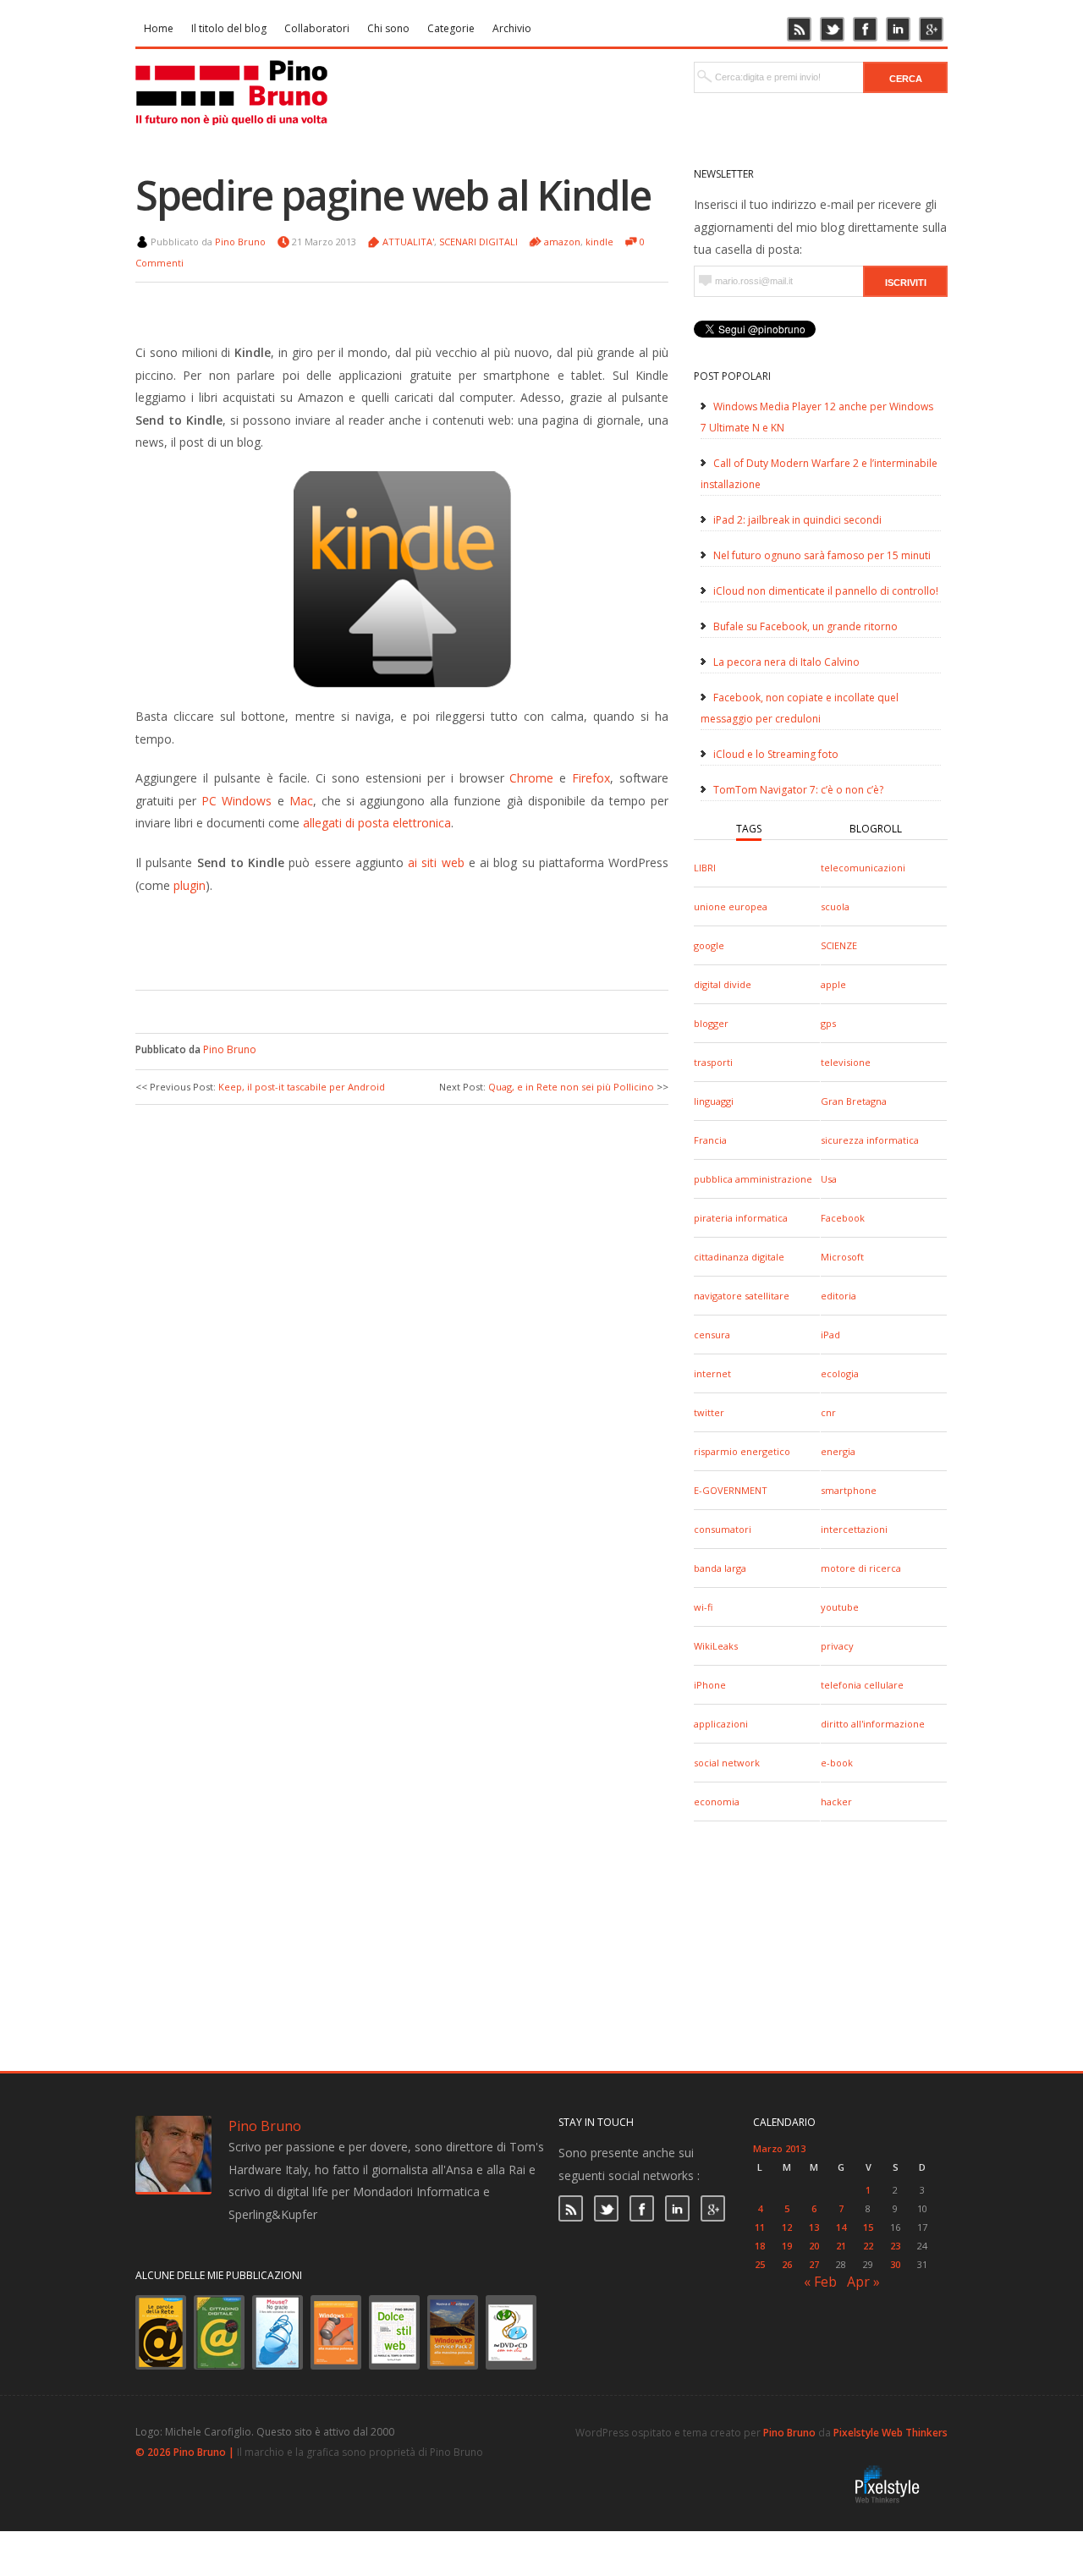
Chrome (531, 778)
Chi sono (388, 28)
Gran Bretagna (854, 1101)
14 (841, 2227)
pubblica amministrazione (753, 1179)
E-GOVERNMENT (731, 1490)
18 (760, 2246)
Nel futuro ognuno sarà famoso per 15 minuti (822, 555)
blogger (711, 1023)
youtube (840, 1607)
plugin (190, 885)
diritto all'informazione (873, 1724)
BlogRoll (876, 829)
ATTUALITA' (408, 242)
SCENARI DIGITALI (478, 242)
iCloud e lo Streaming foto (776, 754)
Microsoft (842, 1257)
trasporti (713, 1062)
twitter (709, 1412)
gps (828, 1023)
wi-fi (703, 1607)
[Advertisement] (389, 939)
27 (814, 2264)
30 (895, 2264)
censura (712, 1335)
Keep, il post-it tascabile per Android (302, 1087)
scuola (835, 906)
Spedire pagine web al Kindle (393, 195)
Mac (301, 801)
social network (727, 1763)
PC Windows (236, 801)
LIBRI (705, 868)
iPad (830, 1335)
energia (838, 1451)
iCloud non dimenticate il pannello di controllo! (826, 591)
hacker (836, 1802)
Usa (829, 1179)
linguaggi (714, 1101)
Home (159, 28)
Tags (749, 829)
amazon (562, 242)
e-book (837, 1763)
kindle (599, 242)
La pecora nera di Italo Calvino (786, 662)
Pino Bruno (240, 242)
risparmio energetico (742, 1451)
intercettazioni (854, 1529)
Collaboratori (317, 28)
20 (814, 2246)
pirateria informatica (741, 1218)
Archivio (512, 28)
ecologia (840, 1373)
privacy (837, 1646)
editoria (838, 1296)
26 (787, 2264)
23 (895, 2246)
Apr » (863, 2282)
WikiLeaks (716, 1646)
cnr (828, 1412)
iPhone (710, 1685)
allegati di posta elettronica (377, 823)
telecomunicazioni (863, 868)
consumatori (723, 1529)
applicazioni (721, 1724)
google (709, 945)
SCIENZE (839, 945)
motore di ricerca (861, 1568)
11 (760, 2227)
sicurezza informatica (870, 1140)
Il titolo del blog (229, 28)
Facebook (843, 1218)
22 (868, 2246)
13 (814, 2227)
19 (787, 2246)
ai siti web (436, 862)
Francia (710, 1140)
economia (717, 1802)
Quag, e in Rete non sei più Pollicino (571, 1087)
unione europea (731, 906)
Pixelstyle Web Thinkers (891, 2433)
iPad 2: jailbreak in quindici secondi (797, 520)
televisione (846, 1062)
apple (833, 984)
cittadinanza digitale (739, 1257)
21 (841, 2246)
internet (712, 1373)
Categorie (451, 28)
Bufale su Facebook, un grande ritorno (805, 626)
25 (760, 2264)
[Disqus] (402, 1333)
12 (787, 2227)
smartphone (849, 1490)
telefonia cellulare (862, 1685)
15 (868, 2227)
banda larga (720, 1568)
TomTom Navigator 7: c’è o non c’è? (798, 790)
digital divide (723, 984)
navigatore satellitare (742, 1296)
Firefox (591, 778)
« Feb (820, 2282)
